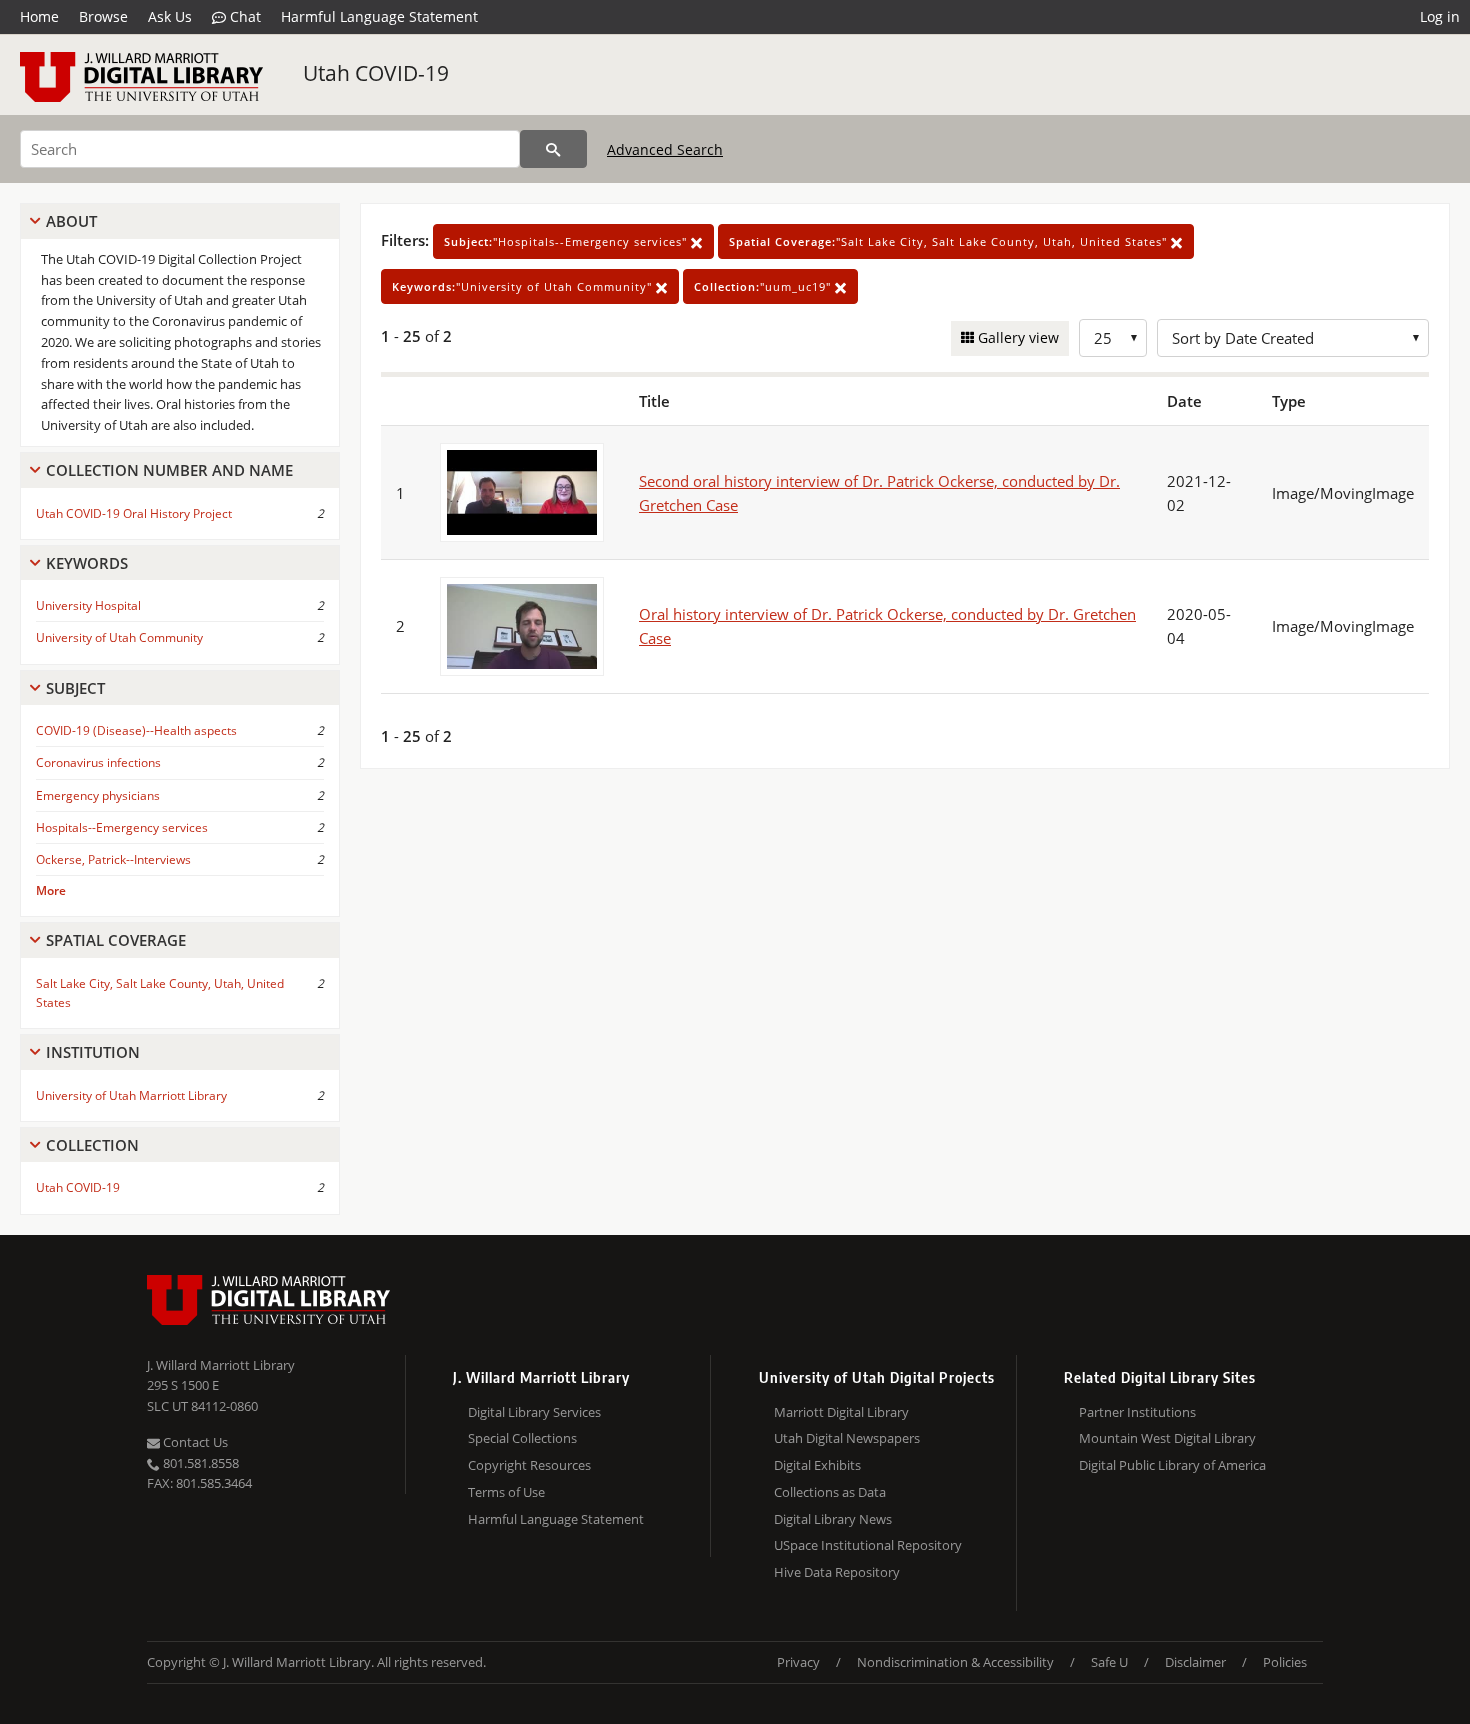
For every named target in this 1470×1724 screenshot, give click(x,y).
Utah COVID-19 (376, 73)
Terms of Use (506, 1492)
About (71, 221)
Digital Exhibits (817, 1465)
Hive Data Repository (837, 1572)
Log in (1440, 16)
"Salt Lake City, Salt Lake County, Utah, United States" (950, 241)
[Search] (553, 149)
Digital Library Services (534, 1412)
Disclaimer (1195, 1662)
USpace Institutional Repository (868, 1545)
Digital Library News (833, 1519)
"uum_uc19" (764, 286)
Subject (75, 688)
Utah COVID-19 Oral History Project (134, 513)
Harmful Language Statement (379, 16)
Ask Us (170, 16)
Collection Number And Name (169, 470)
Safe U (1109, 1662)
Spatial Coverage (116, 940)
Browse (103, 16)
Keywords (87, 563)
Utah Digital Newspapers (847, 1438)
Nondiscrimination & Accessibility (955, 1662)
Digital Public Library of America (1172, 1465)
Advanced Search (665, 149)
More (51, 890)
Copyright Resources (529, 1465)
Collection (92, 1145)
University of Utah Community (119, 637)
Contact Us (194, 1442)
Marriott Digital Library (841, 1412)
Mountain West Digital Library (1167, 1438)
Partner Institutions (1137, 1412)
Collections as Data (830, 1492)
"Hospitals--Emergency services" (567, 241)
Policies (1285, 1662)
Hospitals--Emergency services (122, 827)
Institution (93, 1052)
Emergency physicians (98, 795)
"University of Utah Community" (524, 286)
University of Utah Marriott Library (131, 1095)
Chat (243, 16)
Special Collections (522, 1438)
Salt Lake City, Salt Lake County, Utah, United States (160, 993)
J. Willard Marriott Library (221, 1365)
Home (39, 16)
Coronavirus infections (98, 762)
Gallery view (1016, 337)
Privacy (798, 1662)
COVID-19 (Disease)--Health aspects (136, 730)
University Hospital (88, 605)
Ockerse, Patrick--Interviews (113, 859)
